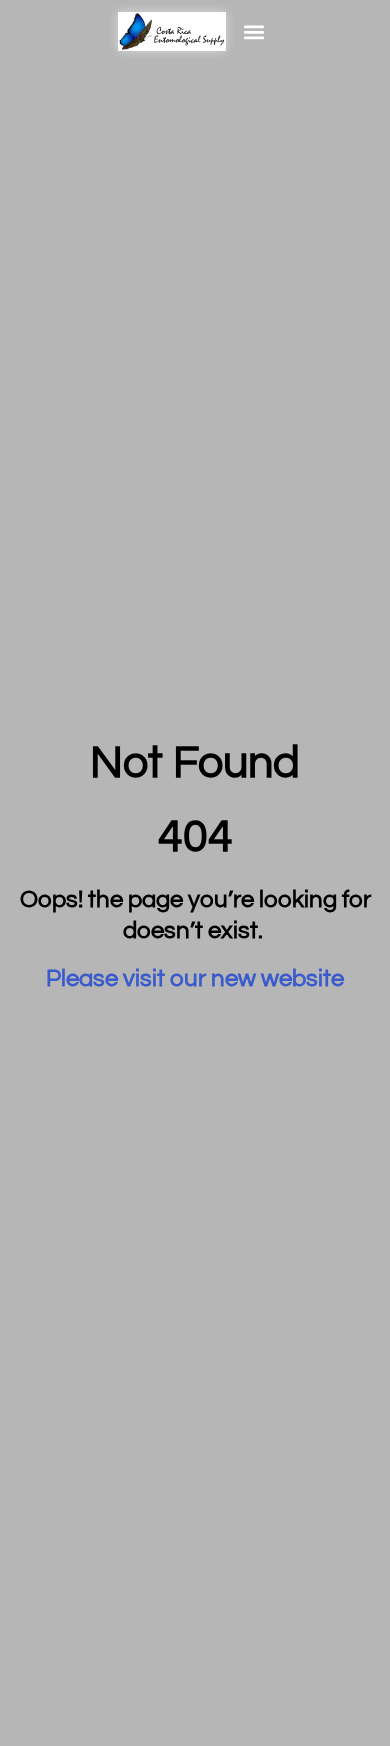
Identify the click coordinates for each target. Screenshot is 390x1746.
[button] (254, 31)
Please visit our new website (195, 978)
